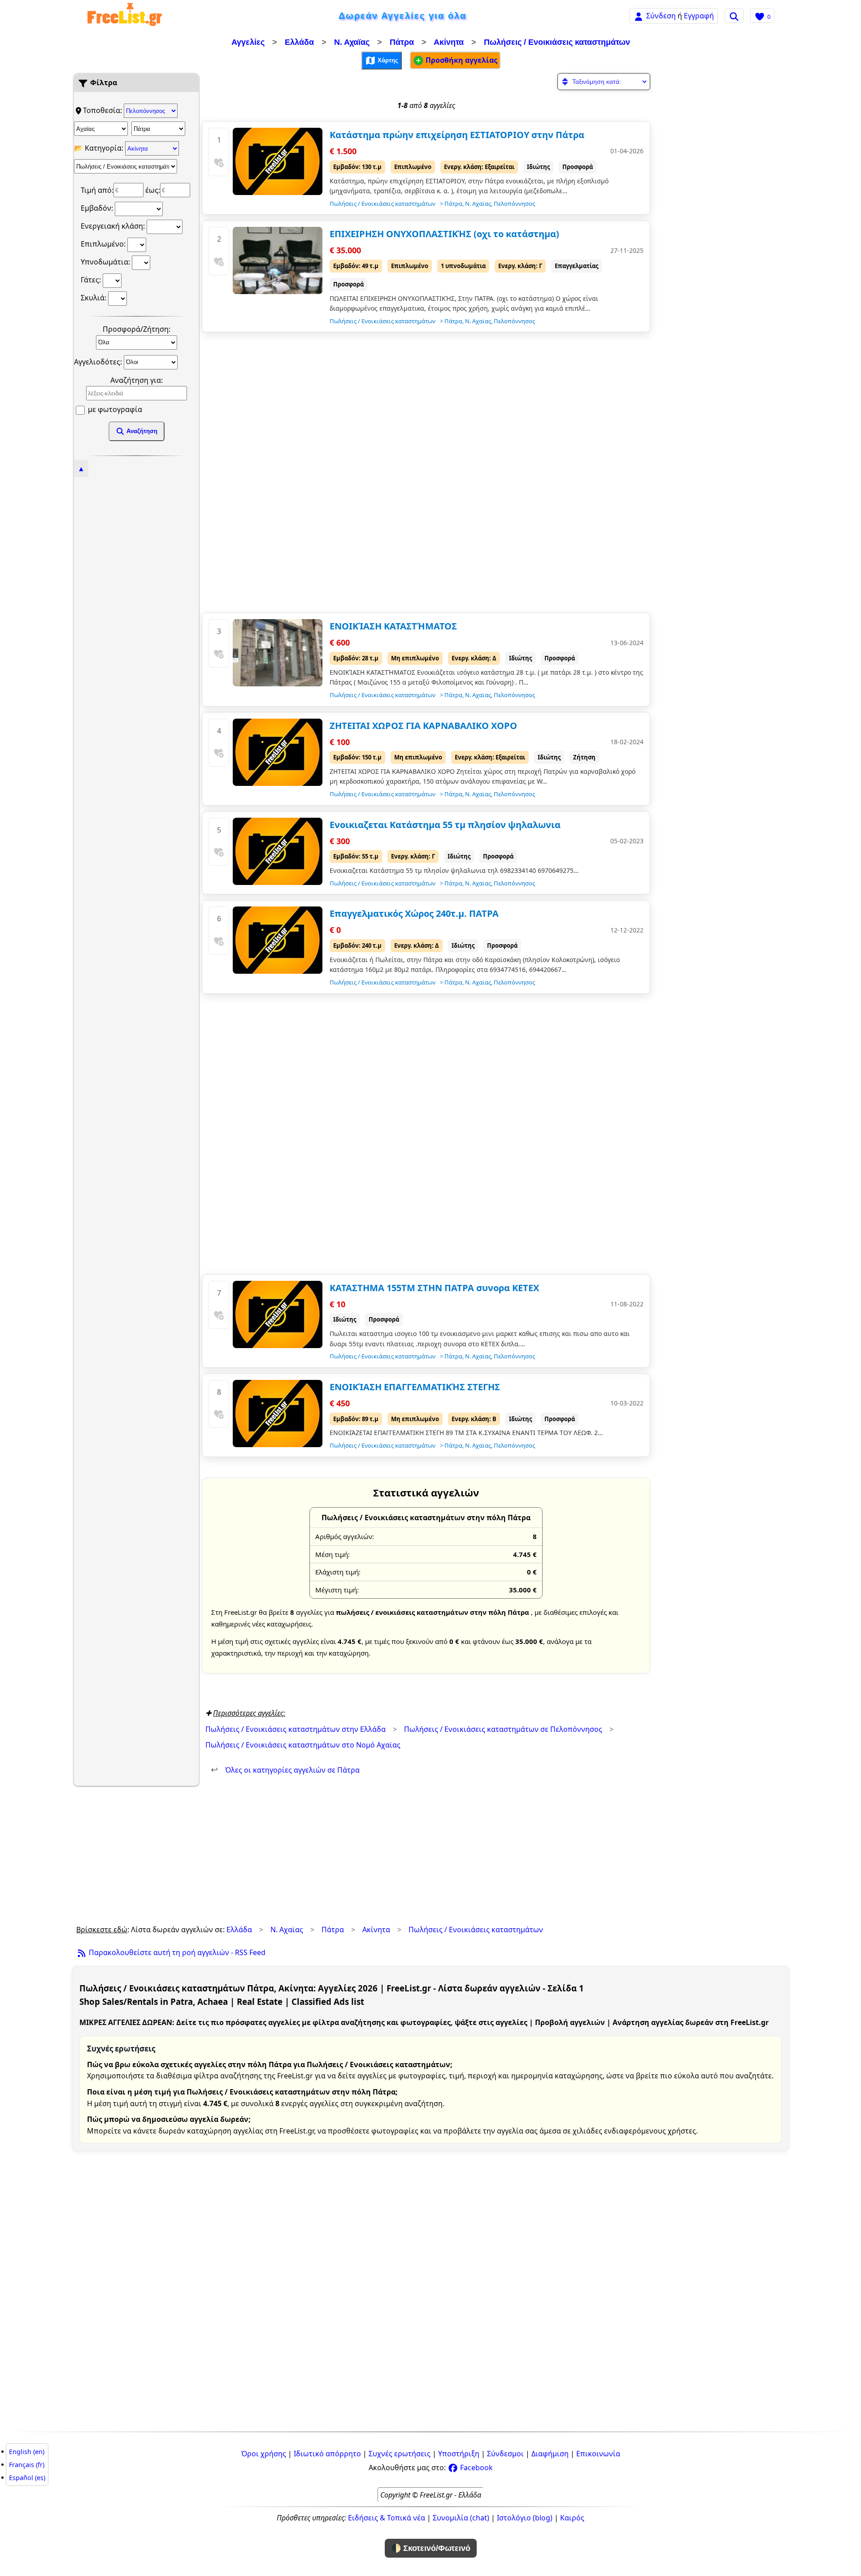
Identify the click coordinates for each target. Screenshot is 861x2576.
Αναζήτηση (141, 431)
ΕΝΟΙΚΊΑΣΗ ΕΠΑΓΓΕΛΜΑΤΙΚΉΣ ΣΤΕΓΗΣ (415, 1387)
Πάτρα (402, 42)
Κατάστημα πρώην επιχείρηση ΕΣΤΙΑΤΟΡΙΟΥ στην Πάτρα (457, 135)
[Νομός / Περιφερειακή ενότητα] (101, 129)
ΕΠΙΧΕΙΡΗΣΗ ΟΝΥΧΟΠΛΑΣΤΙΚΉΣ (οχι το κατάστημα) (444, 234)
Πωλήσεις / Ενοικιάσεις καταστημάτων (557, 42)
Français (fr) (27, 2465)
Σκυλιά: (94, 298)
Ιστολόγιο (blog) (525, 2518)
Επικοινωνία (598, 2454)
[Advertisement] (136, 609)
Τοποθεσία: (103, 110)
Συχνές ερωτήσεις (400, 2454)
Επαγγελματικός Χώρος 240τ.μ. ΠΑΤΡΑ (414, 913)
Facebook (476, 2468)
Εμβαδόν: (98, 208)
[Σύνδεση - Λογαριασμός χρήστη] (639, 15)
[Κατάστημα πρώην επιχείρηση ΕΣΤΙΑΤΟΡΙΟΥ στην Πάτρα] (278, 161)
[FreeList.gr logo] (125, 16)
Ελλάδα (299, 42)
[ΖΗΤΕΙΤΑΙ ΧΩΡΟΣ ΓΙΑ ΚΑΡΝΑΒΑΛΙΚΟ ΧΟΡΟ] (278, 752)
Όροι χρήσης (264, 2454)
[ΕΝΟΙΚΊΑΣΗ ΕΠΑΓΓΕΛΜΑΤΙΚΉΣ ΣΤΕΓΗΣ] (278, 1414)
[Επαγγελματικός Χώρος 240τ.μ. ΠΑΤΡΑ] (278, 940)
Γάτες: (92, 280)
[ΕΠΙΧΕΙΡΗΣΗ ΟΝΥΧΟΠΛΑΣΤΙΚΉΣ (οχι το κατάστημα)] (278, 260)
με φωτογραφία (114, 409)
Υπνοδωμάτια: (106, 262)
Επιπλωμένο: (104, 244)
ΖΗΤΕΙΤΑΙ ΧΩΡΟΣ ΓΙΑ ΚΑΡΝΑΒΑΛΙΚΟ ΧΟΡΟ (423, 726)
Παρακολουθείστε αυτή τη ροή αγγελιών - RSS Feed (176, 1952)
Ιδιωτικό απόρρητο (327, 2454)
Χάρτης (387, 60)
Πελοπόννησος (514, 204)
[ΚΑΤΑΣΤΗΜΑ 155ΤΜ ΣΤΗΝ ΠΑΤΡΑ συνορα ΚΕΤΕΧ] (278, 1314)
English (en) (27, 2452)
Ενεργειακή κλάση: (114, 226)
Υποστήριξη (459, 2454)
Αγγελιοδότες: (99, 361)
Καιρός (572, 2518)
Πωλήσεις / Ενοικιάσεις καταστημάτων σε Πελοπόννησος (503, 1729)
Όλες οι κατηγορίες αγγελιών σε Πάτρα (285, 1770)
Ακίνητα (449, 42)
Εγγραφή (699, 16)
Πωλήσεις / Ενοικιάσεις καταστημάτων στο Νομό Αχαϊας (303, 1745)
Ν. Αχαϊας (352, 42)
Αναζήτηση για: (137, 380)
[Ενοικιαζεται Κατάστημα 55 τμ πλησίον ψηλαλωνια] (278, 851)
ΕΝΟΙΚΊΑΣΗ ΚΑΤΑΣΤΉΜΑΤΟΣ (393, 626)
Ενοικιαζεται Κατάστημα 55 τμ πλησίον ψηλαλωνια (445, 825)
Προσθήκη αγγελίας (461, 60)
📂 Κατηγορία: (100, 148)
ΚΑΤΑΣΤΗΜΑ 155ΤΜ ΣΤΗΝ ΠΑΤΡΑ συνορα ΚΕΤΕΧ (434, 1288)
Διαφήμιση (550, 2454)
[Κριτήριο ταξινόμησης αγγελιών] (604, 82)
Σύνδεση (661, 16)
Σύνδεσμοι (505, 2454)
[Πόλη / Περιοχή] (158, 129)
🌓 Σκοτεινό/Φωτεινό (431, 2548)
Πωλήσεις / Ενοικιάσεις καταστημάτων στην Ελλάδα (296, 1729)
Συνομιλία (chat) (461, 2518)
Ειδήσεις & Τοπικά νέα (387, 2518)
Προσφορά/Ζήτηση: (137, 329)
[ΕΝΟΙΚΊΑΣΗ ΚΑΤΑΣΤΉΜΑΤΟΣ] (278, 653)
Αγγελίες (248, 42)
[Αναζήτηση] (734, 16)
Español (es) (27, 2478)
